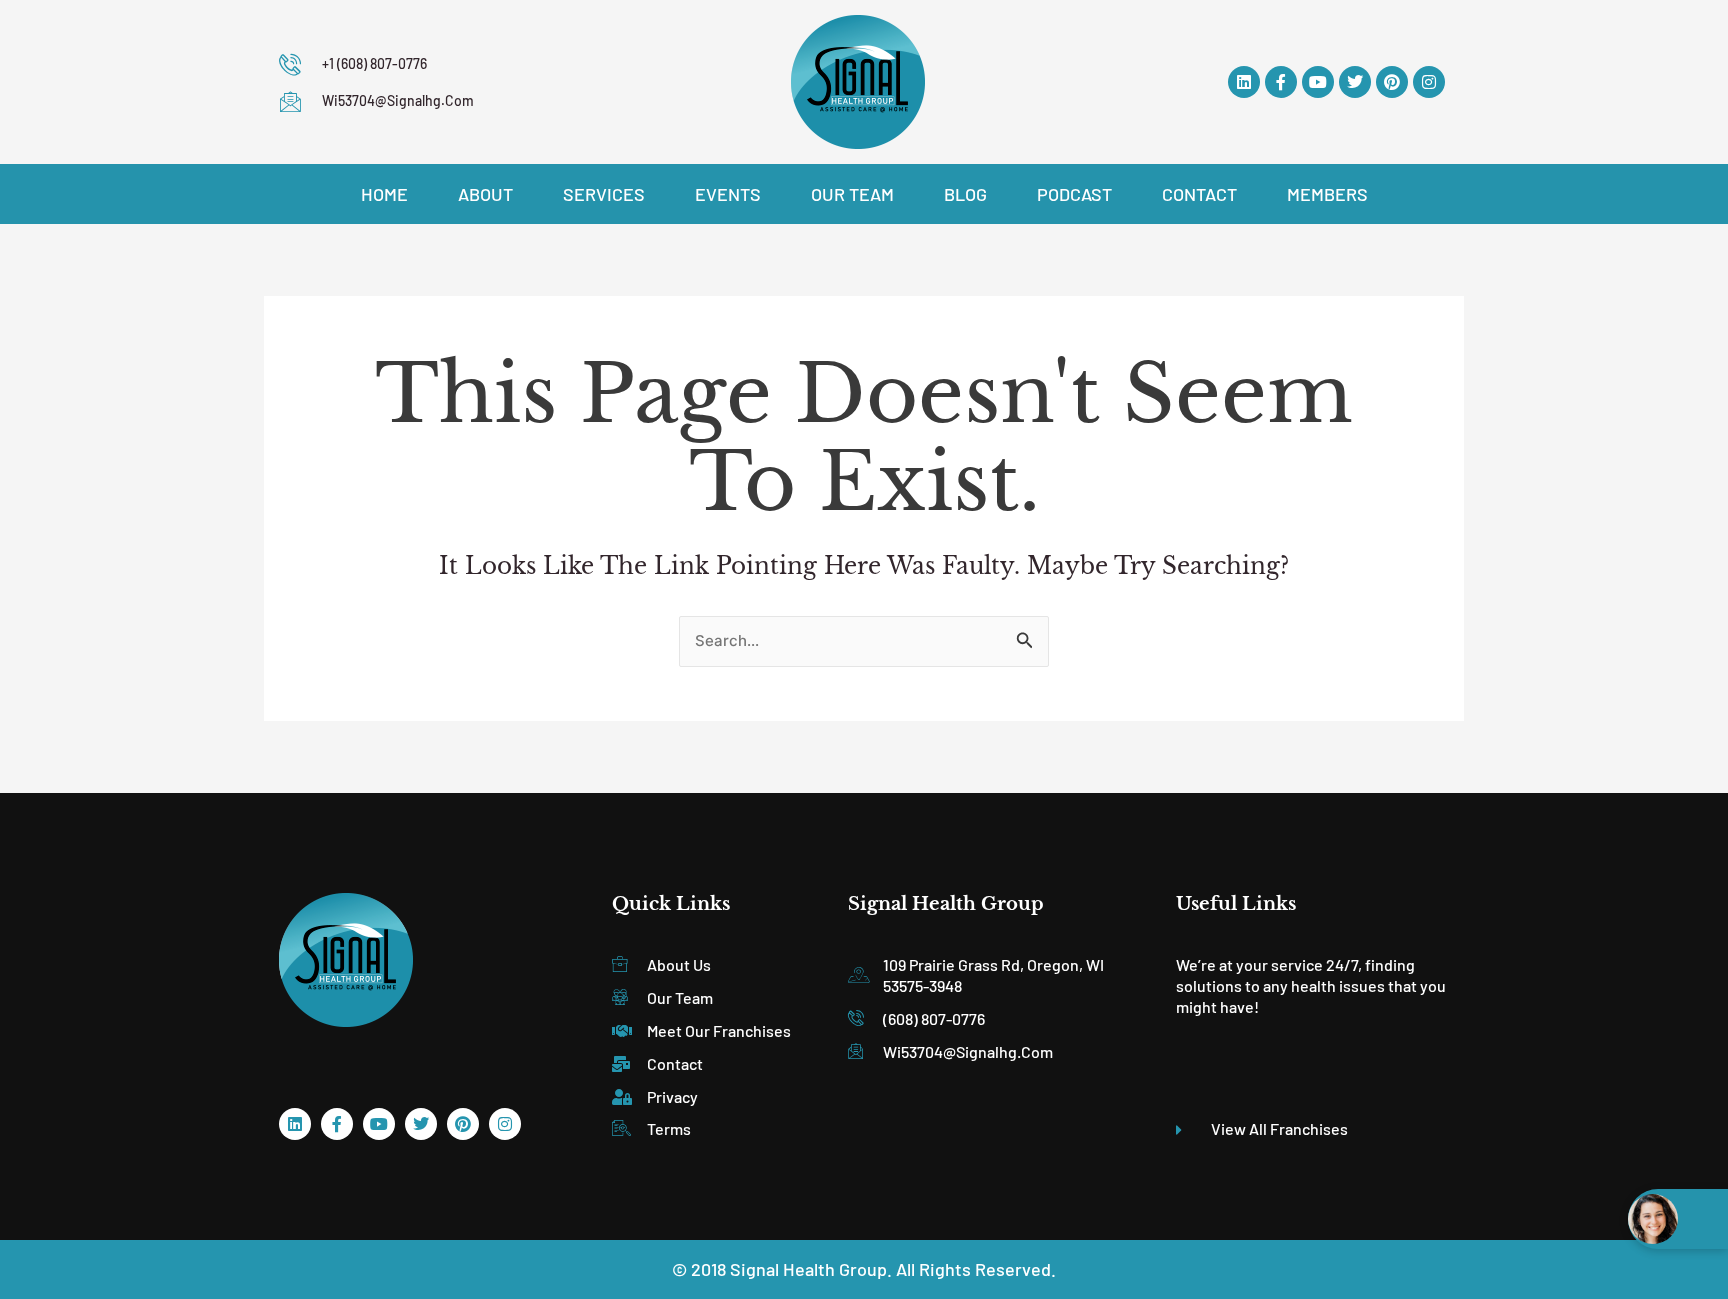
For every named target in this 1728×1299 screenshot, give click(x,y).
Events (728, 194)
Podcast (1074, 194)
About (485, 194)
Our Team (852, 194)
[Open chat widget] (1678, 1219)
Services (604, 194)
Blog (965, 194)
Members (1327, 194)
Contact (1199, 194)
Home (384, 194)
